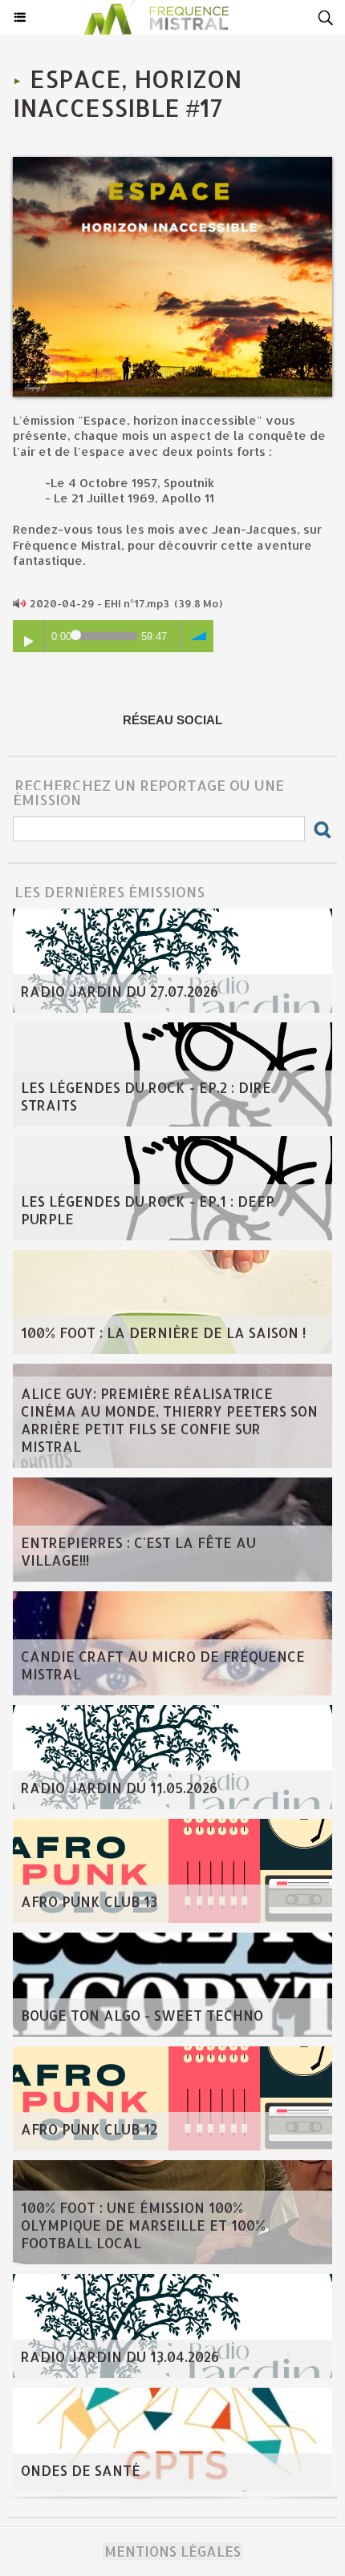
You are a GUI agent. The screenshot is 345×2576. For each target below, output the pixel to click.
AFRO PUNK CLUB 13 (89, 1901)
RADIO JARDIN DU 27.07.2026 (120, 991)
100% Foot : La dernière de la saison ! (163, 1332)
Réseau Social (172, 720)
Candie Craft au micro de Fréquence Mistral (163, 1665)
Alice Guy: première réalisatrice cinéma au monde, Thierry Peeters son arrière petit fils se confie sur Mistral (169, 1420)
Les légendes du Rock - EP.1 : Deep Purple (148, 1210)
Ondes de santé (81, 2470)
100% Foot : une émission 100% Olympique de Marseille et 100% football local (143, 2225)
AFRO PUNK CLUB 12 (89, 2129)
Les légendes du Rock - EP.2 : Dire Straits (146, 1096)
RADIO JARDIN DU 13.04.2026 (120, 2356)
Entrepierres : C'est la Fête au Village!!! (138, 1551)
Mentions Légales (172, 2551)
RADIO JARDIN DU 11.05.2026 (119, 1788)
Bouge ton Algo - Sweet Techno (142, 2015)
